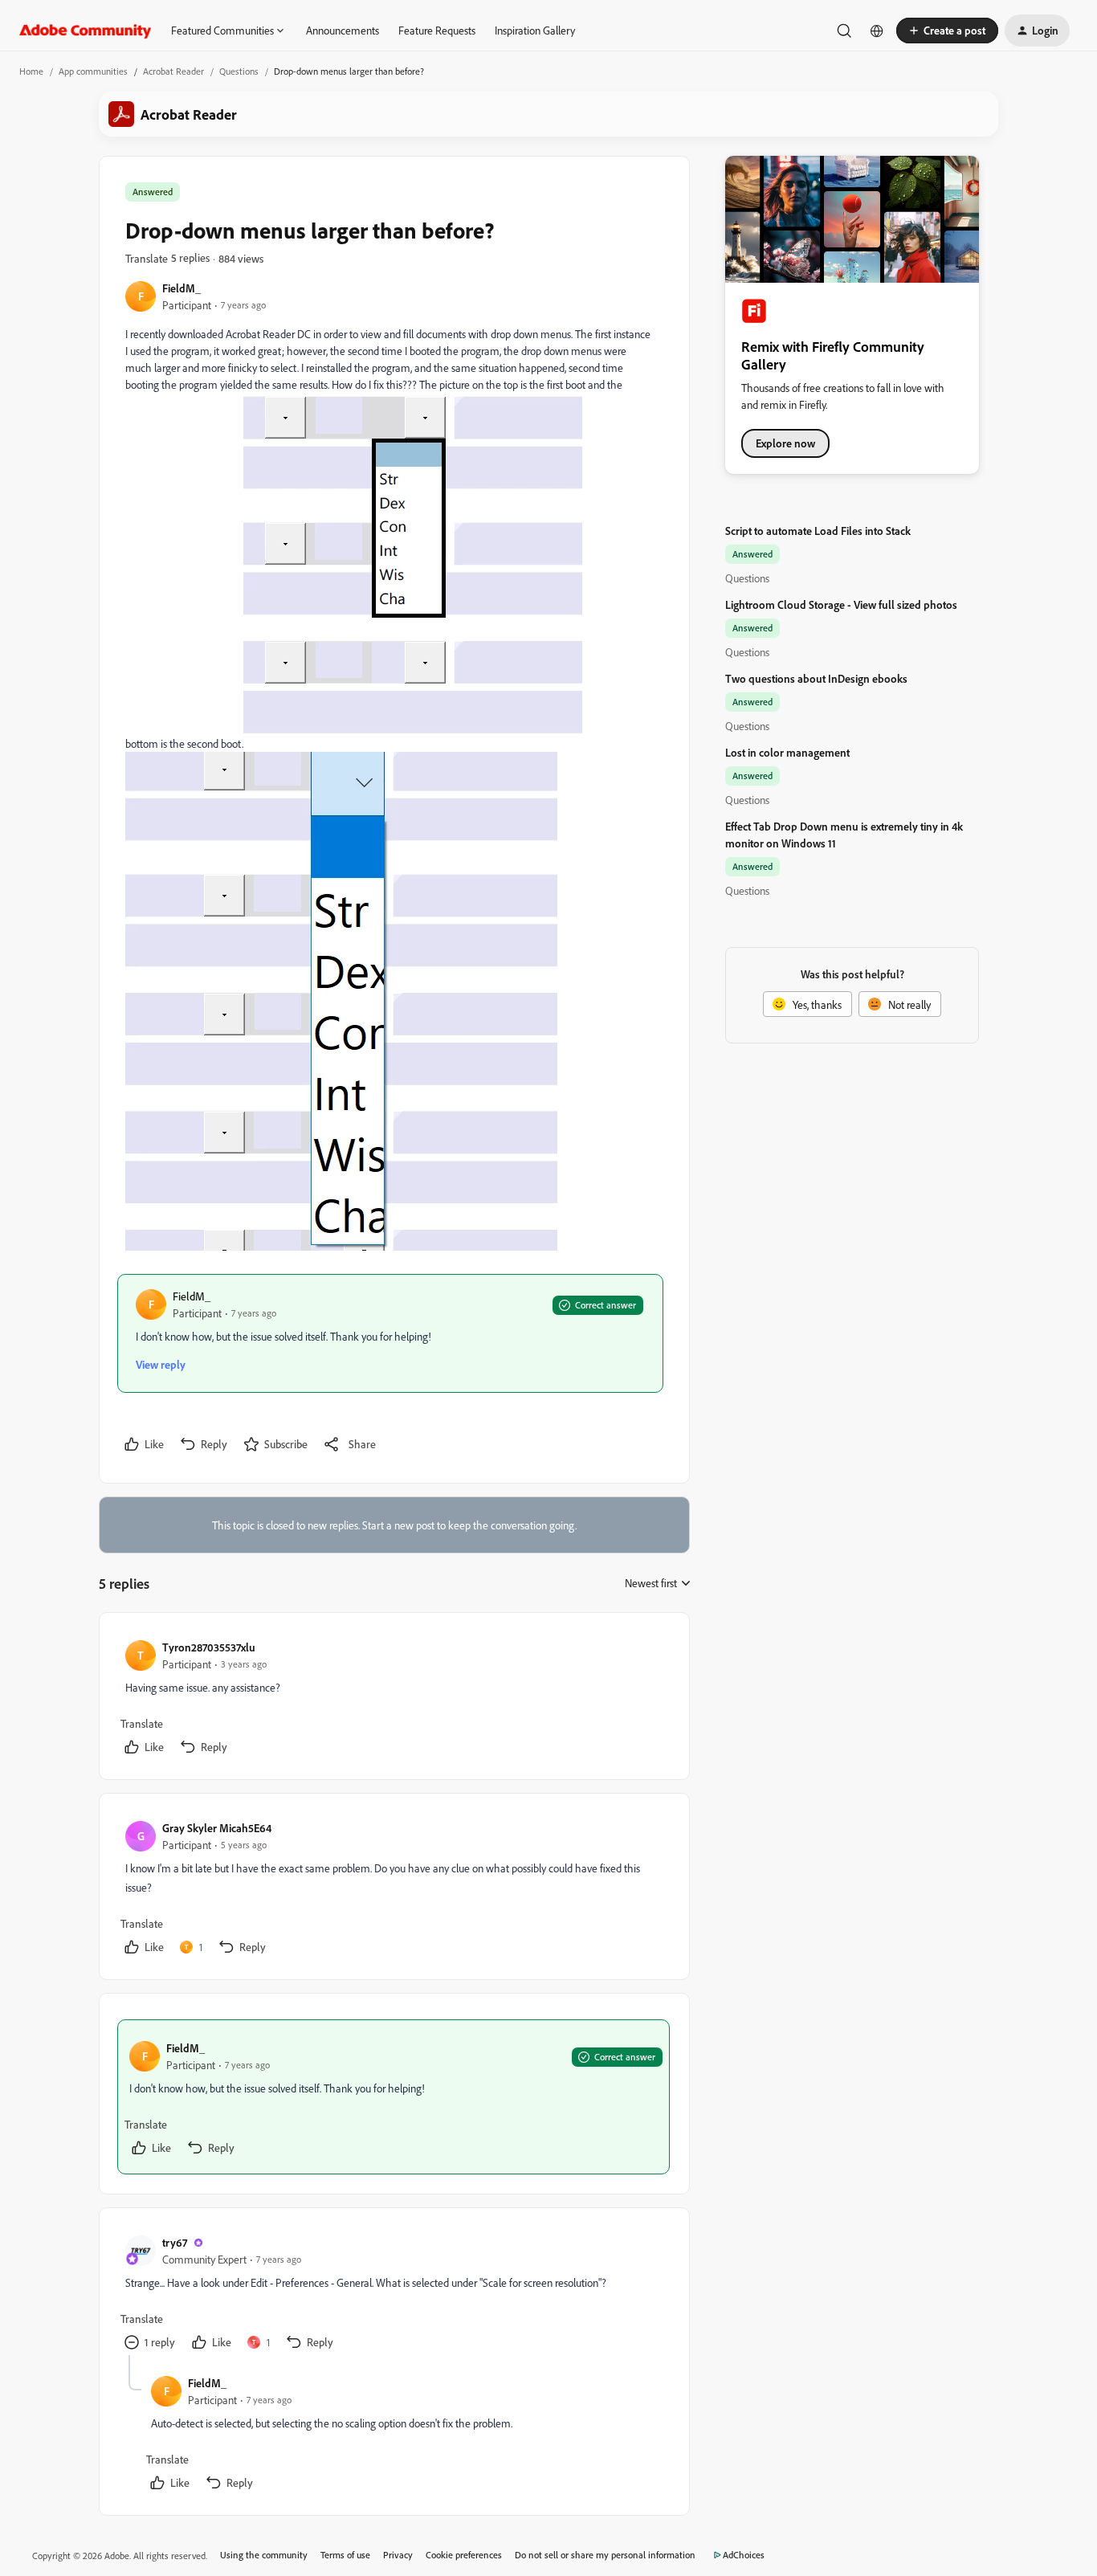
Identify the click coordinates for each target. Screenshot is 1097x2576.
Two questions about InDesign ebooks (816, 678)
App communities (93, 71)
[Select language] (877, 31)
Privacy (398, 2555)
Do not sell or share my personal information (605, 2555)
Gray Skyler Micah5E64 (217, 1828)
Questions (239, 71)
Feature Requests (437, 30)
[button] (947, 31)
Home (31, 71)
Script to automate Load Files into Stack (818, 531)
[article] (394, 1699)
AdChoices (744, 2555)
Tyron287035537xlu (209, 1647)
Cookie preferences (464, 2555)
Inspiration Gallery (535, 30)
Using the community (264, 2555)
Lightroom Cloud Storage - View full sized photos (841, 604)
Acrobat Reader (173, 71)
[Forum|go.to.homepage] (86, 31)
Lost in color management (787, 752)
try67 (175, 2242)
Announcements (343, 30)
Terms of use (345, 2555)
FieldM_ (181, 288)
